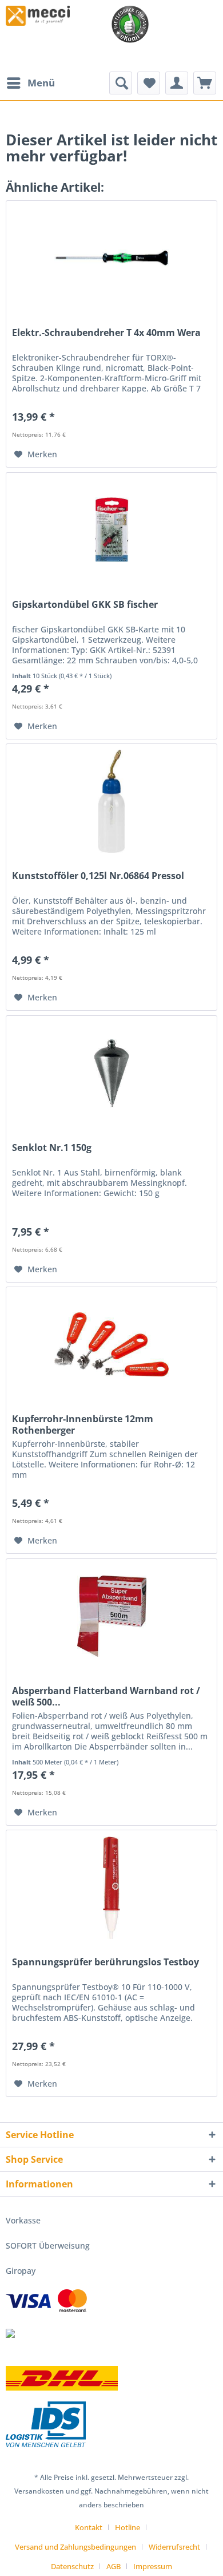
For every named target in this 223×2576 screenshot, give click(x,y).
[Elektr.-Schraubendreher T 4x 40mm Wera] (111, 258)
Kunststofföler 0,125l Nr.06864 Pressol (98, 876)
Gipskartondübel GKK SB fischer (85, 605)
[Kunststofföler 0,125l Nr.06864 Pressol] (111, 801)
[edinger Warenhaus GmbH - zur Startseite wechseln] (38, 16)
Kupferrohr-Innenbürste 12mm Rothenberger (83, 1424)
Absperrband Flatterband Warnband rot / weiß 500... (106, 1696)
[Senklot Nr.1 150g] (111, 1073)
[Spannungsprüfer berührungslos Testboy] (111, 1888)
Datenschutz (72, 2566)
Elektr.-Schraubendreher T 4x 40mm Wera (106, 333)
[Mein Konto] (177, 83)
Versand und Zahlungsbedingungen (75, 2547)
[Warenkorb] (205, 83)
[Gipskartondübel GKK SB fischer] (111, 530)
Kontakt (89, 2527)
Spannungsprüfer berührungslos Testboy (105, 1962)
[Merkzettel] (149, 83)
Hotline (128, 2527)
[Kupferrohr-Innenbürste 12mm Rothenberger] (111, 1344)
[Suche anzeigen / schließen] (121, 83)
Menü (41, 83)
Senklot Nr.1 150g (52, 1148)
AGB (114, 2566)
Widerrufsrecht (174, 2547)
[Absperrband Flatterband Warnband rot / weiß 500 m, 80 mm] (111, 1616)
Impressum (153, 2566)
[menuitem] (30, 83)
